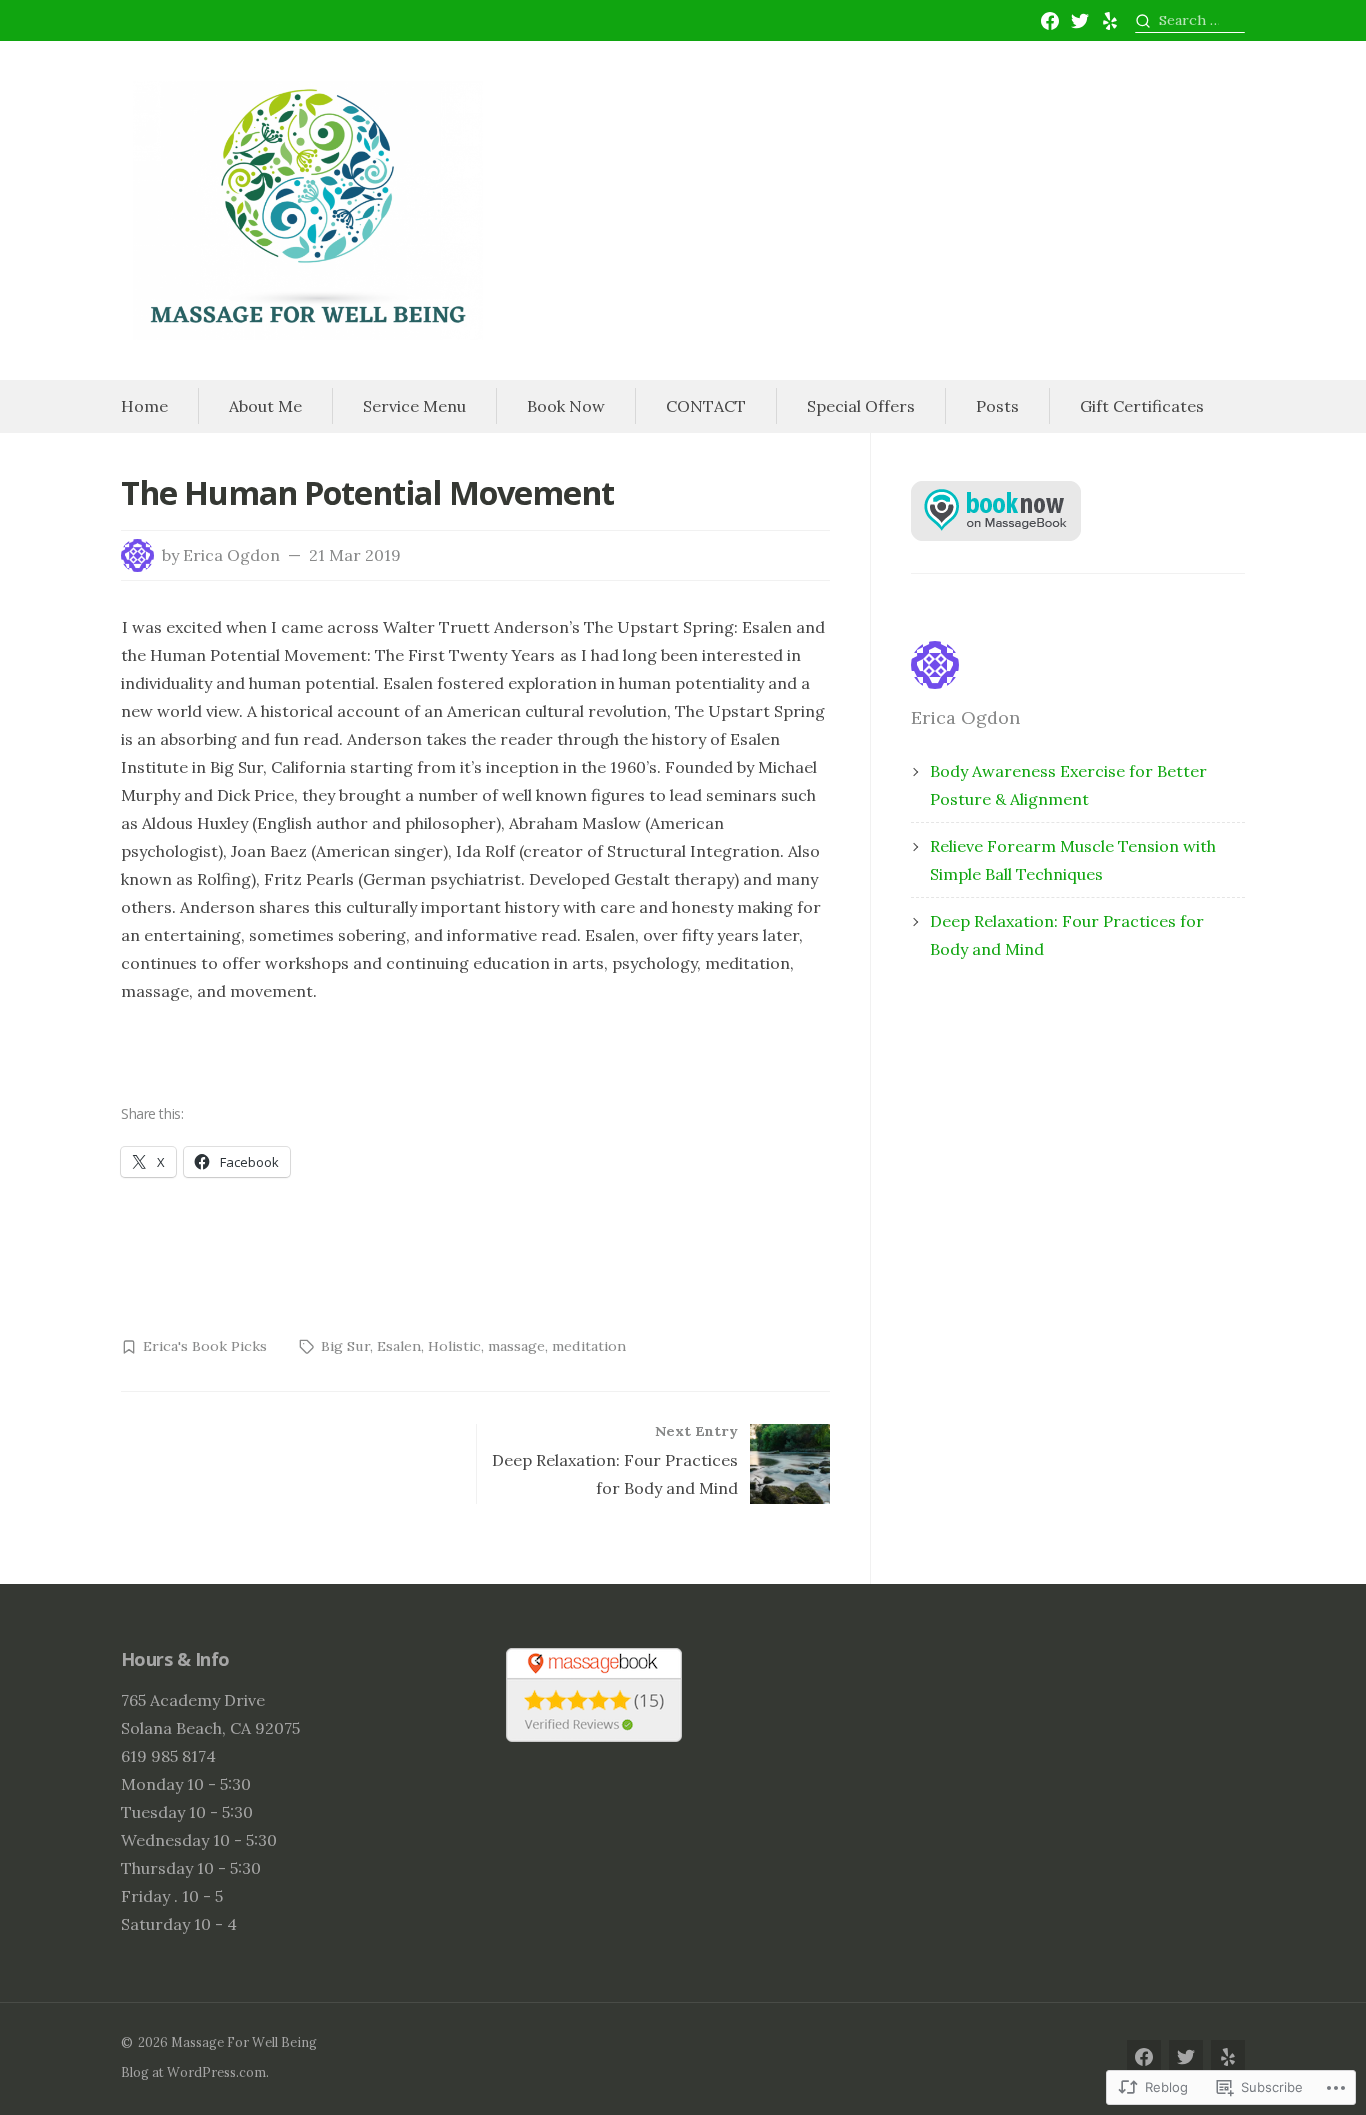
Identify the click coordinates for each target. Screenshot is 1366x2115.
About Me (265, 406)
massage (516, 1346)
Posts (997, 406)
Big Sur (345, 1346)
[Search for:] (1190, 20)
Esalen (399, 1346)
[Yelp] (1110, 21)
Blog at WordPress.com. (195, 2072)
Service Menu (414, 406)
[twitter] (1080, 21)
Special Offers (861, 406)
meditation (589, 1346)
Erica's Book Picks (205, 1346)
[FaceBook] (1050, 21)
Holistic (454, 1346)
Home (144, 406)
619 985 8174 (168, 1756)
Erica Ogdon (231, 555)
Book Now (566, 406)
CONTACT (706, 406)
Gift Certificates (1142, 406)
